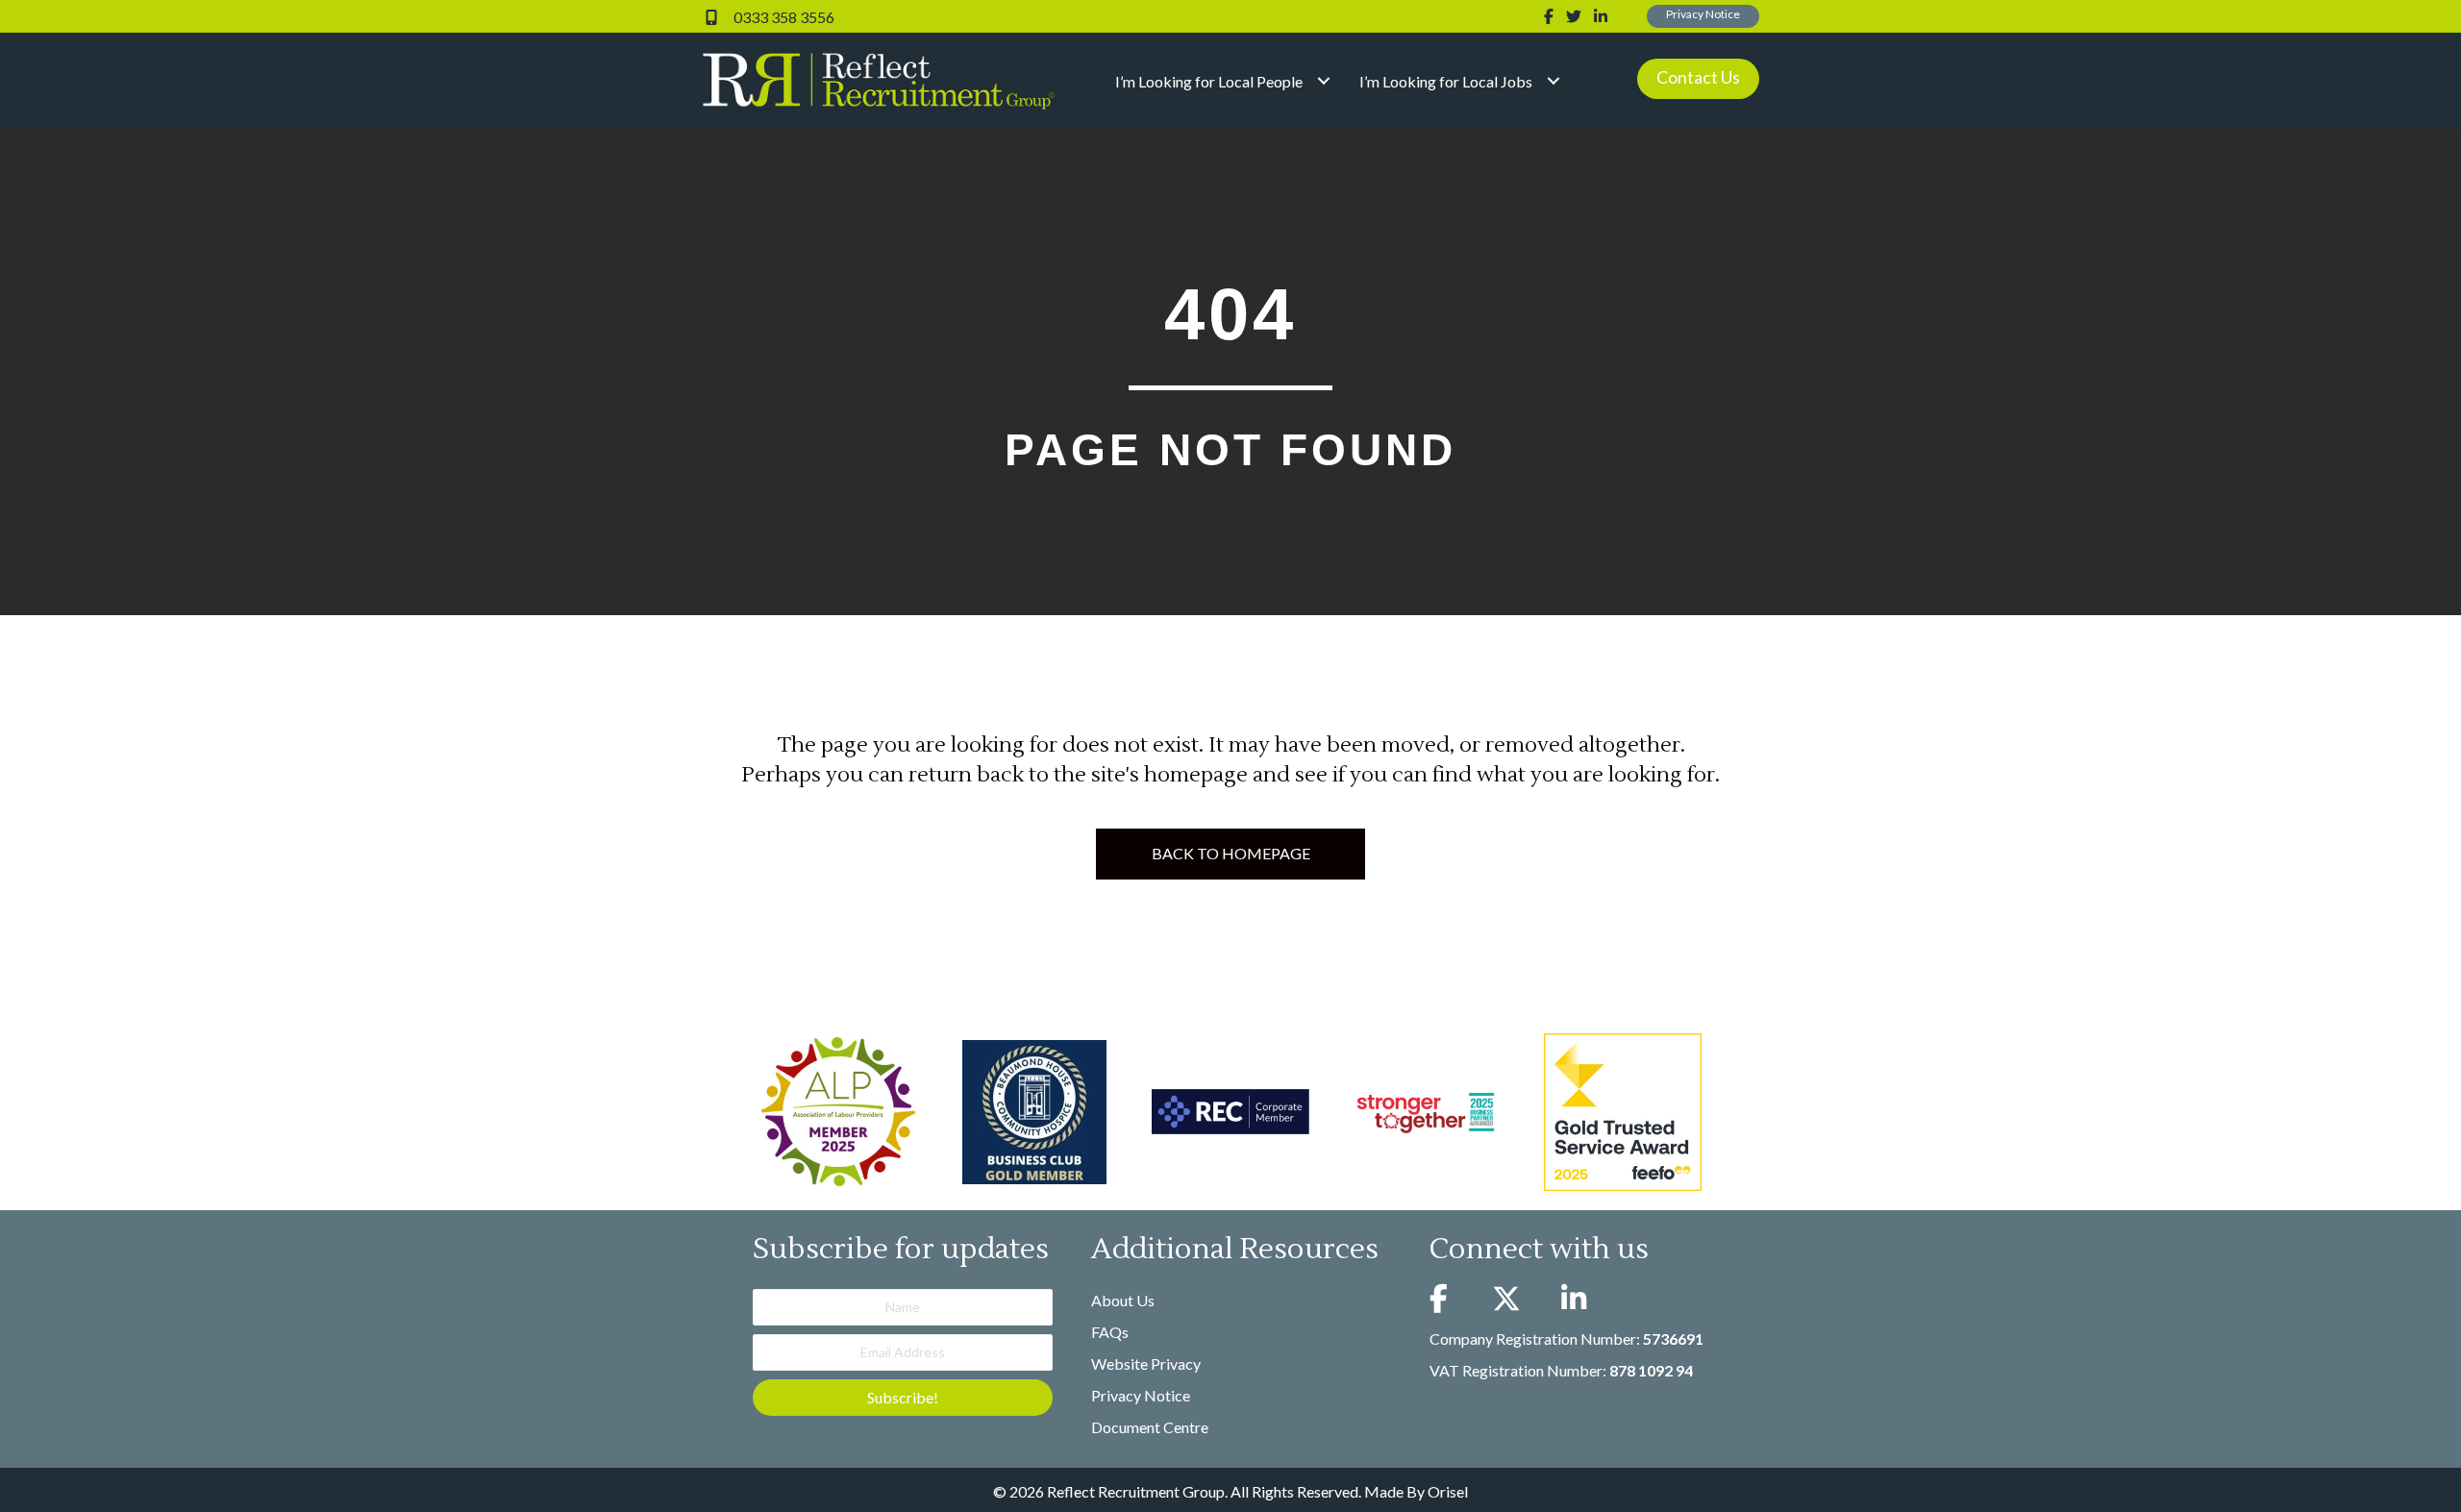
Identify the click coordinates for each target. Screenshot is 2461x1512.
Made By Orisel (1416, 1491)
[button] (1703, 16)
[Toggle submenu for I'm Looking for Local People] (1323, 81)
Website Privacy (1146, 1363)
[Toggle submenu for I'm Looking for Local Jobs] (1553, 81)
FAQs (1110, 1332)
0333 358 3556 (783, 17)
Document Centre (1150, 1427)
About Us (1123, 1300)
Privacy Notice (1141, 1395)
